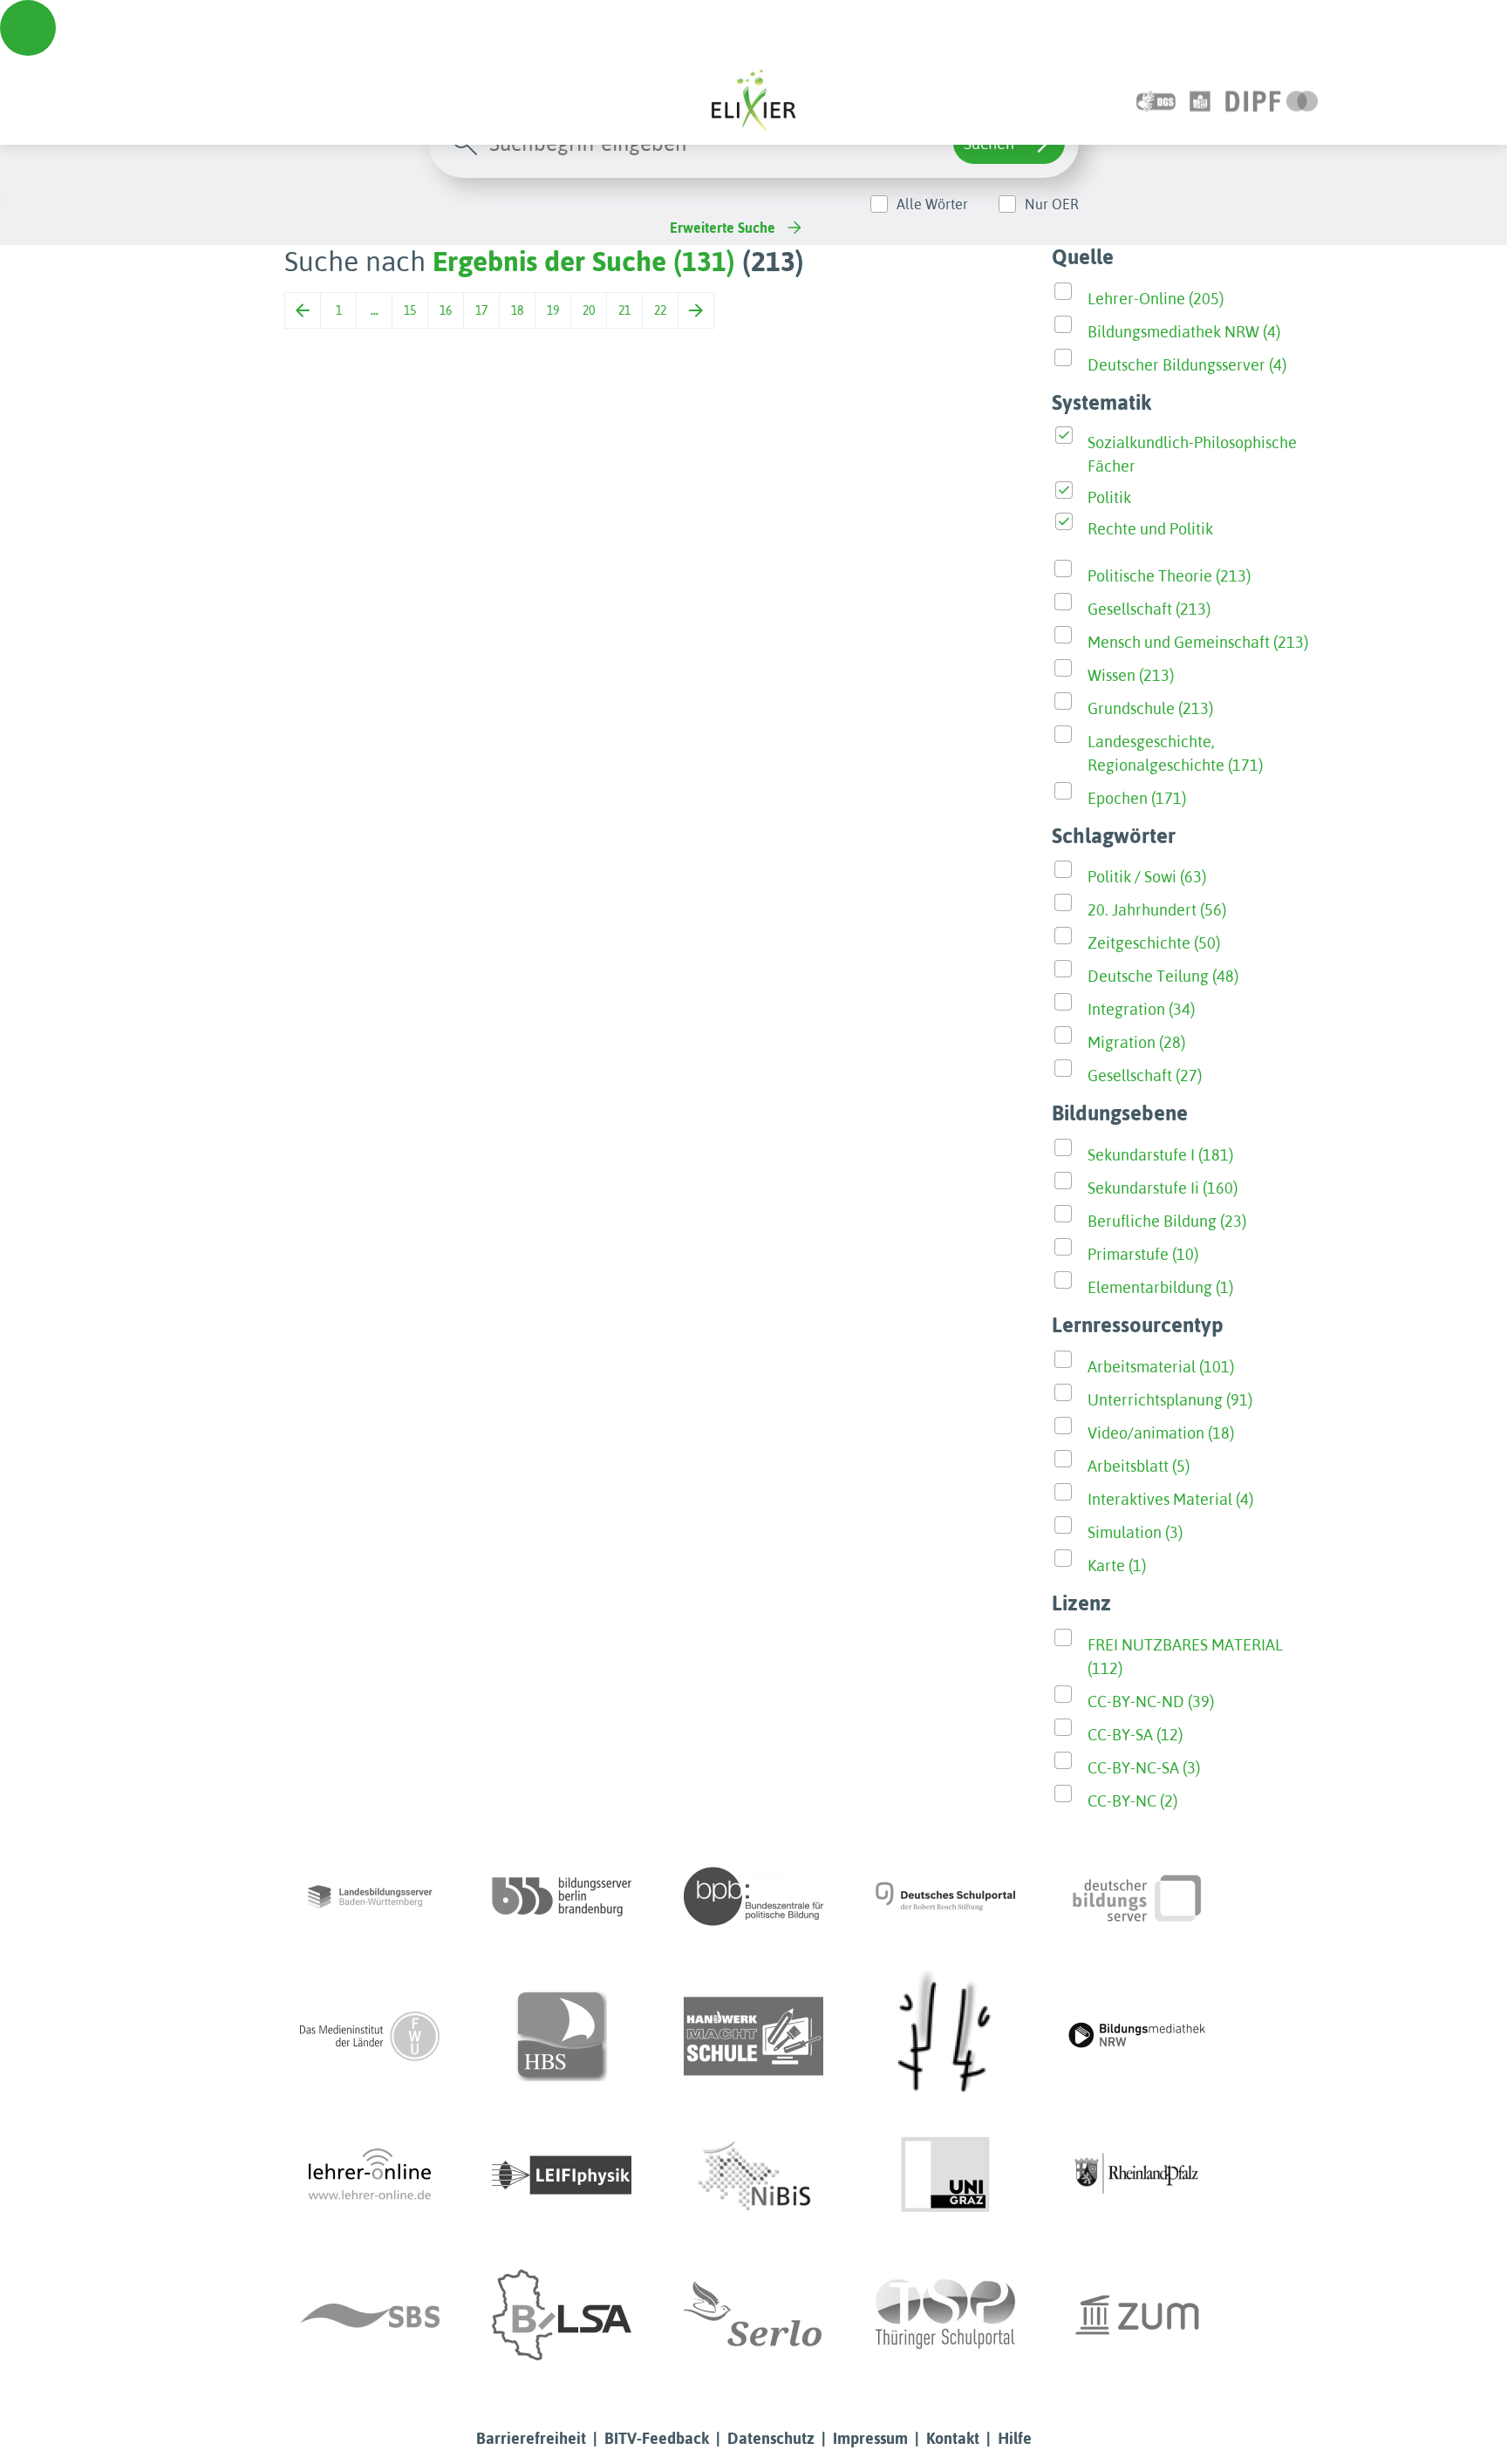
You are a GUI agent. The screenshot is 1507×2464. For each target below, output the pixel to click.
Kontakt (953, 2438)
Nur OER (1052, 204)
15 (410, 310)
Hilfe (1015, 2438)
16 (446, 310)
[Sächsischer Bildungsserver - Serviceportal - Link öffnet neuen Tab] (370, 2315)
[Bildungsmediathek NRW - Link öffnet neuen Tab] (1137, 2036)
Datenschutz (771, 2438)
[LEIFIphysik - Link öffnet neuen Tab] (562, 2175)
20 (589, 310)
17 (481, 310)
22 (660, 310)
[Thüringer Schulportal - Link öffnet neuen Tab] (945, 2315)
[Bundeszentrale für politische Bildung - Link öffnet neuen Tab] (753, 1896)
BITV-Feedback (657, 2438)
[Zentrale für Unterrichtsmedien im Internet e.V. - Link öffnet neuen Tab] (1137, 2315)
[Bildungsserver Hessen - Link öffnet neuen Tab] (945, 2036)
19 (553, 310)
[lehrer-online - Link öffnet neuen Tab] (370, 2175)
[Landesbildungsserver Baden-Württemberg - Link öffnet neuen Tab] (370, 1896)
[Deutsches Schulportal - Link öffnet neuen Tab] (945, 1896)
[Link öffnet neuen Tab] (1272, 100)
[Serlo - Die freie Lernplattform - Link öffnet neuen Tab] (753, 2315)
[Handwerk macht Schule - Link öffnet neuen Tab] (753, 2036)
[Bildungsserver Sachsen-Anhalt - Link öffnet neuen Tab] (562, 2315)
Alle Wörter (932, 204)
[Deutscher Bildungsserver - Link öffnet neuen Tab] (1137, 1896)
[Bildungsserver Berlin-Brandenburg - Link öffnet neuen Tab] (562, 1896)
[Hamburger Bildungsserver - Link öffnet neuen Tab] (562, 2036)
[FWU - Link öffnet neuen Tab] (370, 2036)
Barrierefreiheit (531, 2438)
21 (624, 310)
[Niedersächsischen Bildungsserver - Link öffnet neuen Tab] (753, 2175)
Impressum (870, 2438)
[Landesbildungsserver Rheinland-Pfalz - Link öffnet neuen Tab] (1137, 2175)
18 (517, 310)
